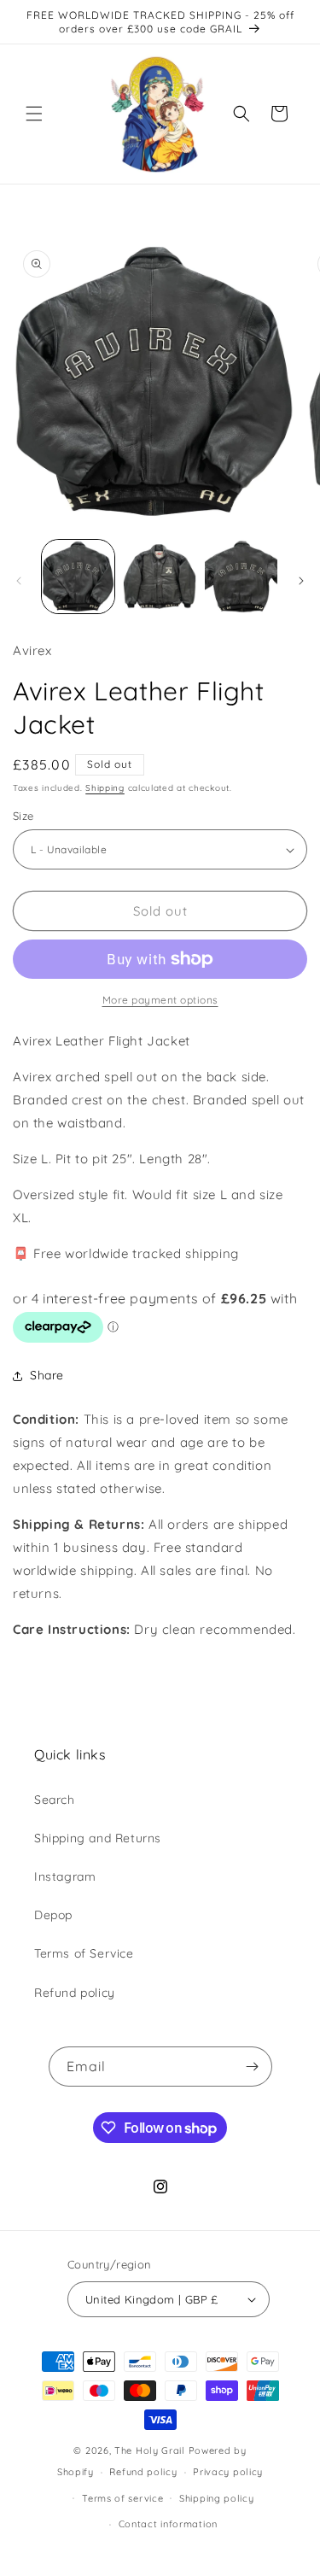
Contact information (168, 2524)
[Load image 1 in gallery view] (78, 576)
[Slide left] (19, 581)
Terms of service (122, 2498)
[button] (34, 114)
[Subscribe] (253, 2067)
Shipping (105, 788)
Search (55, 1800)
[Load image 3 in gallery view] (241, 576)
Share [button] (47, 1375)
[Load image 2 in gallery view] (159, 576)
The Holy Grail (150, 2450)
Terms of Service (84, 1953)
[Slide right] (301, 581)
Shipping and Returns (98, 1838)
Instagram (65, 1876)
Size (23, 816)
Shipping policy (217, 2498)
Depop (53, 1915)
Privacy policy (228, 2472)
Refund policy (75, 1993)
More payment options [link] (160, 1000)
